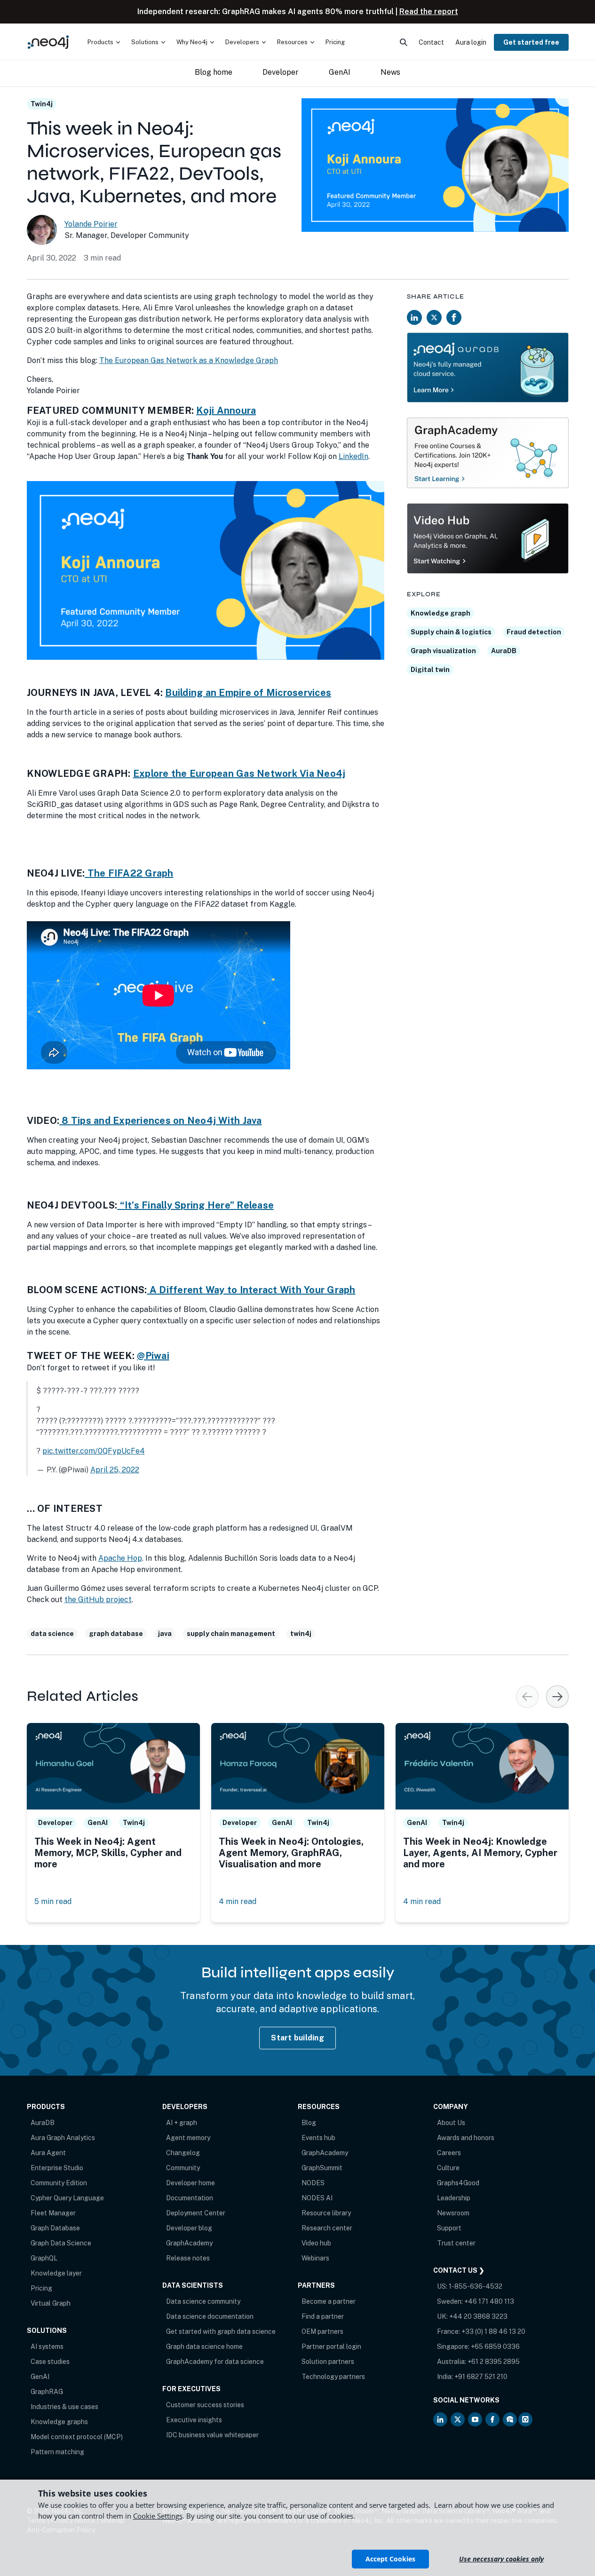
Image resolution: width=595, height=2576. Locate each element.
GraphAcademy (189, 2243)
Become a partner (329, 2301)
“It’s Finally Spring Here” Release (195, 1205)
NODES (313, 2183)
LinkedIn (353, 456)
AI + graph (182, 2123)
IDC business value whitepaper (212, 2435)
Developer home (190, 2183)
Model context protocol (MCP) (77, 2437)
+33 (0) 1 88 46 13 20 (493, 2331)
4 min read (238, 1901)
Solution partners (328, 2362)
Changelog (183, 2153)
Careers (449, 2153)
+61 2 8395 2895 (494, 2362)
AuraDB (504, 651)
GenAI (40, 2377)
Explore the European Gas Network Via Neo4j (239, 774)
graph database (116, 1634)
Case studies (50, 2362)
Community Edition (59, 2183)
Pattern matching (57, 2452)
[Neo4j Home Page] (48, 42)
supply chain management (231, 1634)
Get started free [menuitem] (531, 42)
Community (183, 2168)
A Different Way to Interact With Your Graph (251, 1290)
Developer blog (189, 2228)
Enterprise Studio (57, 2168)
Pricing (41, 2288)
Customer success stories (205, 2405)
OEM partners (322, 2331)
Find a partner (323, 2316)
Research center (327, 2228)
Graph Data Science (61, 2243)
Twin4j (42, 104)
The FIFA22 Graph (129, 873)
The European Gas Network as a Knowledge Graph (189, 360)
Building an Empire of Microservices (248, 693)
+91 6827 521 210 (481, 2377)
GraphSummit (322, 2168)
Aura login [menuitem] (471, 42)
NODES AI (317, 2198)
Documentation (190, 2198)
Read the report (429, 12)
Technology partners (333, 2377)
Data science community (203, 2301)
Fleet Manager (53, 2213)
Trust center (456, 2243)
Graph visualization (443, 651)
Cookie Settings (158, 2516)
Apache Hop (120, 1558)
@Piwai (153, 1356)
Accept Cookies (390, 2559)
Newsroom (453, 2213)
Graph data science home (204, 2347)
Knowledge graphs (59, 2422)
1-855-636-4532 (476, 2286)
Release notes (188, 2258)
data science (52, 1634)
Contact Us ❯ (459, 2270)
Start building (297, 2038)
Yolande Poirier (91, 224)
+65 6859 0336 (495, 2347)
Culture (448, 2168)
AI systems (47, 2347)
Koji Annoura (226, 411)
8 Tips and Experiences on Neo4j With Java (161, 1121)
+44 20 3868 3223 (478, 2316)
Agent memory (188, 2138)
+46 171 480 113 (489, 2301)
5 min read (53, 1901)
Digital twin (430, 670)
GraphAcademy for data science (215, 2362)
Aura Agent (48, 2153)
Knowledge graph (440, 613)
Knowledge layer (56, 2273)
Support (449, 2228)
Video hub (316, 2243)
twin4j (301, 1634)
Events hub (318, 2138)
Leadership (454, 2198)
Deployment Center (196, 2213)
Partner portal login (331, 2347)
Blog (309, 2123)
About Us (451, 2123)
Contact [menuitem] (431, 42)
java (165, 1634)
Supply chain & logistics (451, 632)
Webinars (315, 2258)
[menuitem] (104, 42)
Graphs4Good (458, 2183)
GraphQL (44, 2258)
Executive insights (194, 2420)
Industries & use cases (64, 2407)
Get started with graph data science (221, 2331)
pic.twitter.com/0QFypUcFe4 (94, 1451)
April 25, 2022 (115, 1470)
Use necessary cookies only (501, 2559)
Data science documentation (210, 2316)
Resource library (326, 2213)
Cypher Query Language (67, 2198)
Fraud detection (534, 632)
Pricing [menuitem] (335, 42)
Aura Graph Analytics (63, 2138)
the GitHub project (98, 1600)
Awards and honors (466, 2138)
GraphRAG (47, 2392)
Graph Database (55, 2228)
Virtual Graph (51, 2303)
